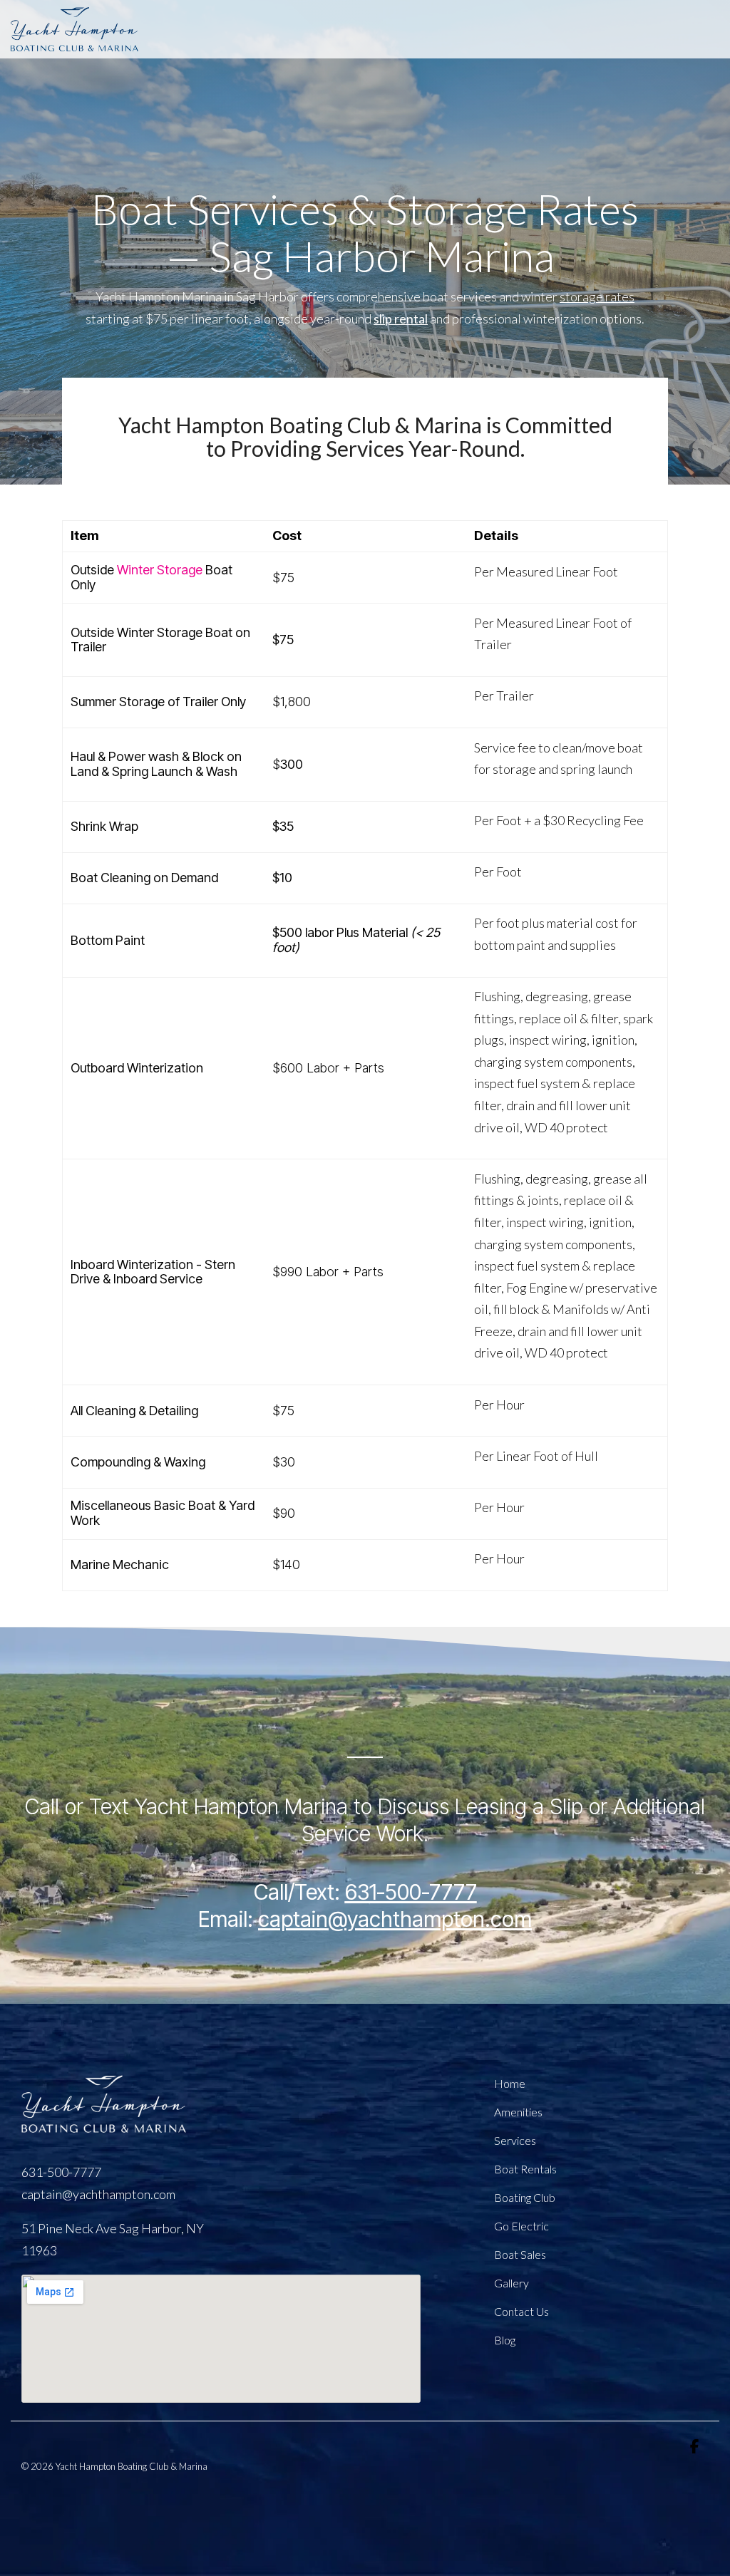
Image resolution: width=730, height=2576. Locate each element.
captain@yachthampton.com (98, 2194)
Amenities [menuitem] (518, 2112)
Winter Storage (160, 570)
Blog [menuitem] (505, 2340)
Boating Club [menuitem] (525, 2197)
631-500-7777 (411, 1892)
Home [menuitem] (510, 2083)
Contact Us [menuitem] (521, 2311)
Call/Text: (299, 1892)
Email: (365, 1919)
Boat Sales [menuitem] (520, 2254)
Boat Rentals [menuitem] (525, 2169)
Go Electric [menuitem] (521, 2226)
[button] (694, 2447)
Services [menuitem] (515, 2140)
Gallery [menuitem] (511, 2283)
